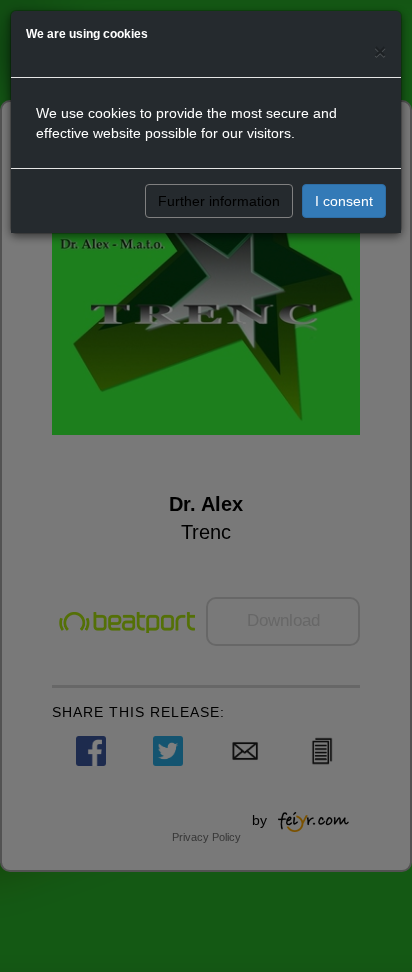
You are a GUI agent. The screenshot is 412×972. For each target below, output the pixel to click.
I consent (344, 201)
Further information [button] (219, 201)
